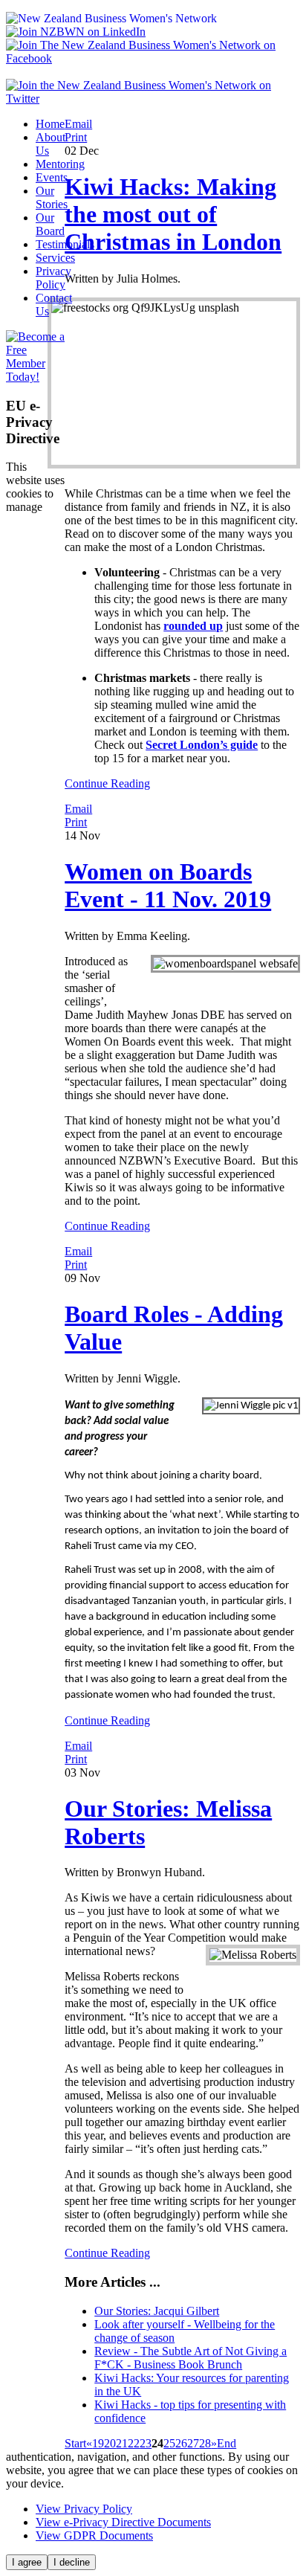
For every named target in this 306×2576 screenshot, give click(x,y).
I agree (27, 2562)
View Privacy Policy (84, 2509)
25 (169, 2443)
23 (146, 2443)
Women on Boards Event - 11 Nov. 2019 (168, 885)
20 (110, 2443)
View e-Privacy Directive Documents (123, 2522)
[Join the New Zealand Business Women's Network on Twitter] (153, 99)
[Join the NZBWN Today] (35, 377)
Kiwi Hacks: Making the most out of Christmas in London (173, 214)
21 (122, 2443)
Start (75, 2443)
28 (205, 2443)
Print (76, 137)
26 (181, 2443)
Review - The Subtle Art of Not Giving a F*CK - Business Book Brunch (191, 2358)
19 (98, 2443)
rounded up (193, 626)
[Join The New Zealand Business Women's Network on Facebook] (153, 58)
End (227, 2443)
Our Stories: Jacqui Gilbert (157, 2311)
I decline (72, 2562)
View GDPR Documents (94, 2535)
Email (78, 124)
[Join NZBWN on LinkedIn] (76, 32)
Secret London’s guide (202, 745)
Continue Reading (107, 783)
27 (193, 2443)
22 (134, 2443)
